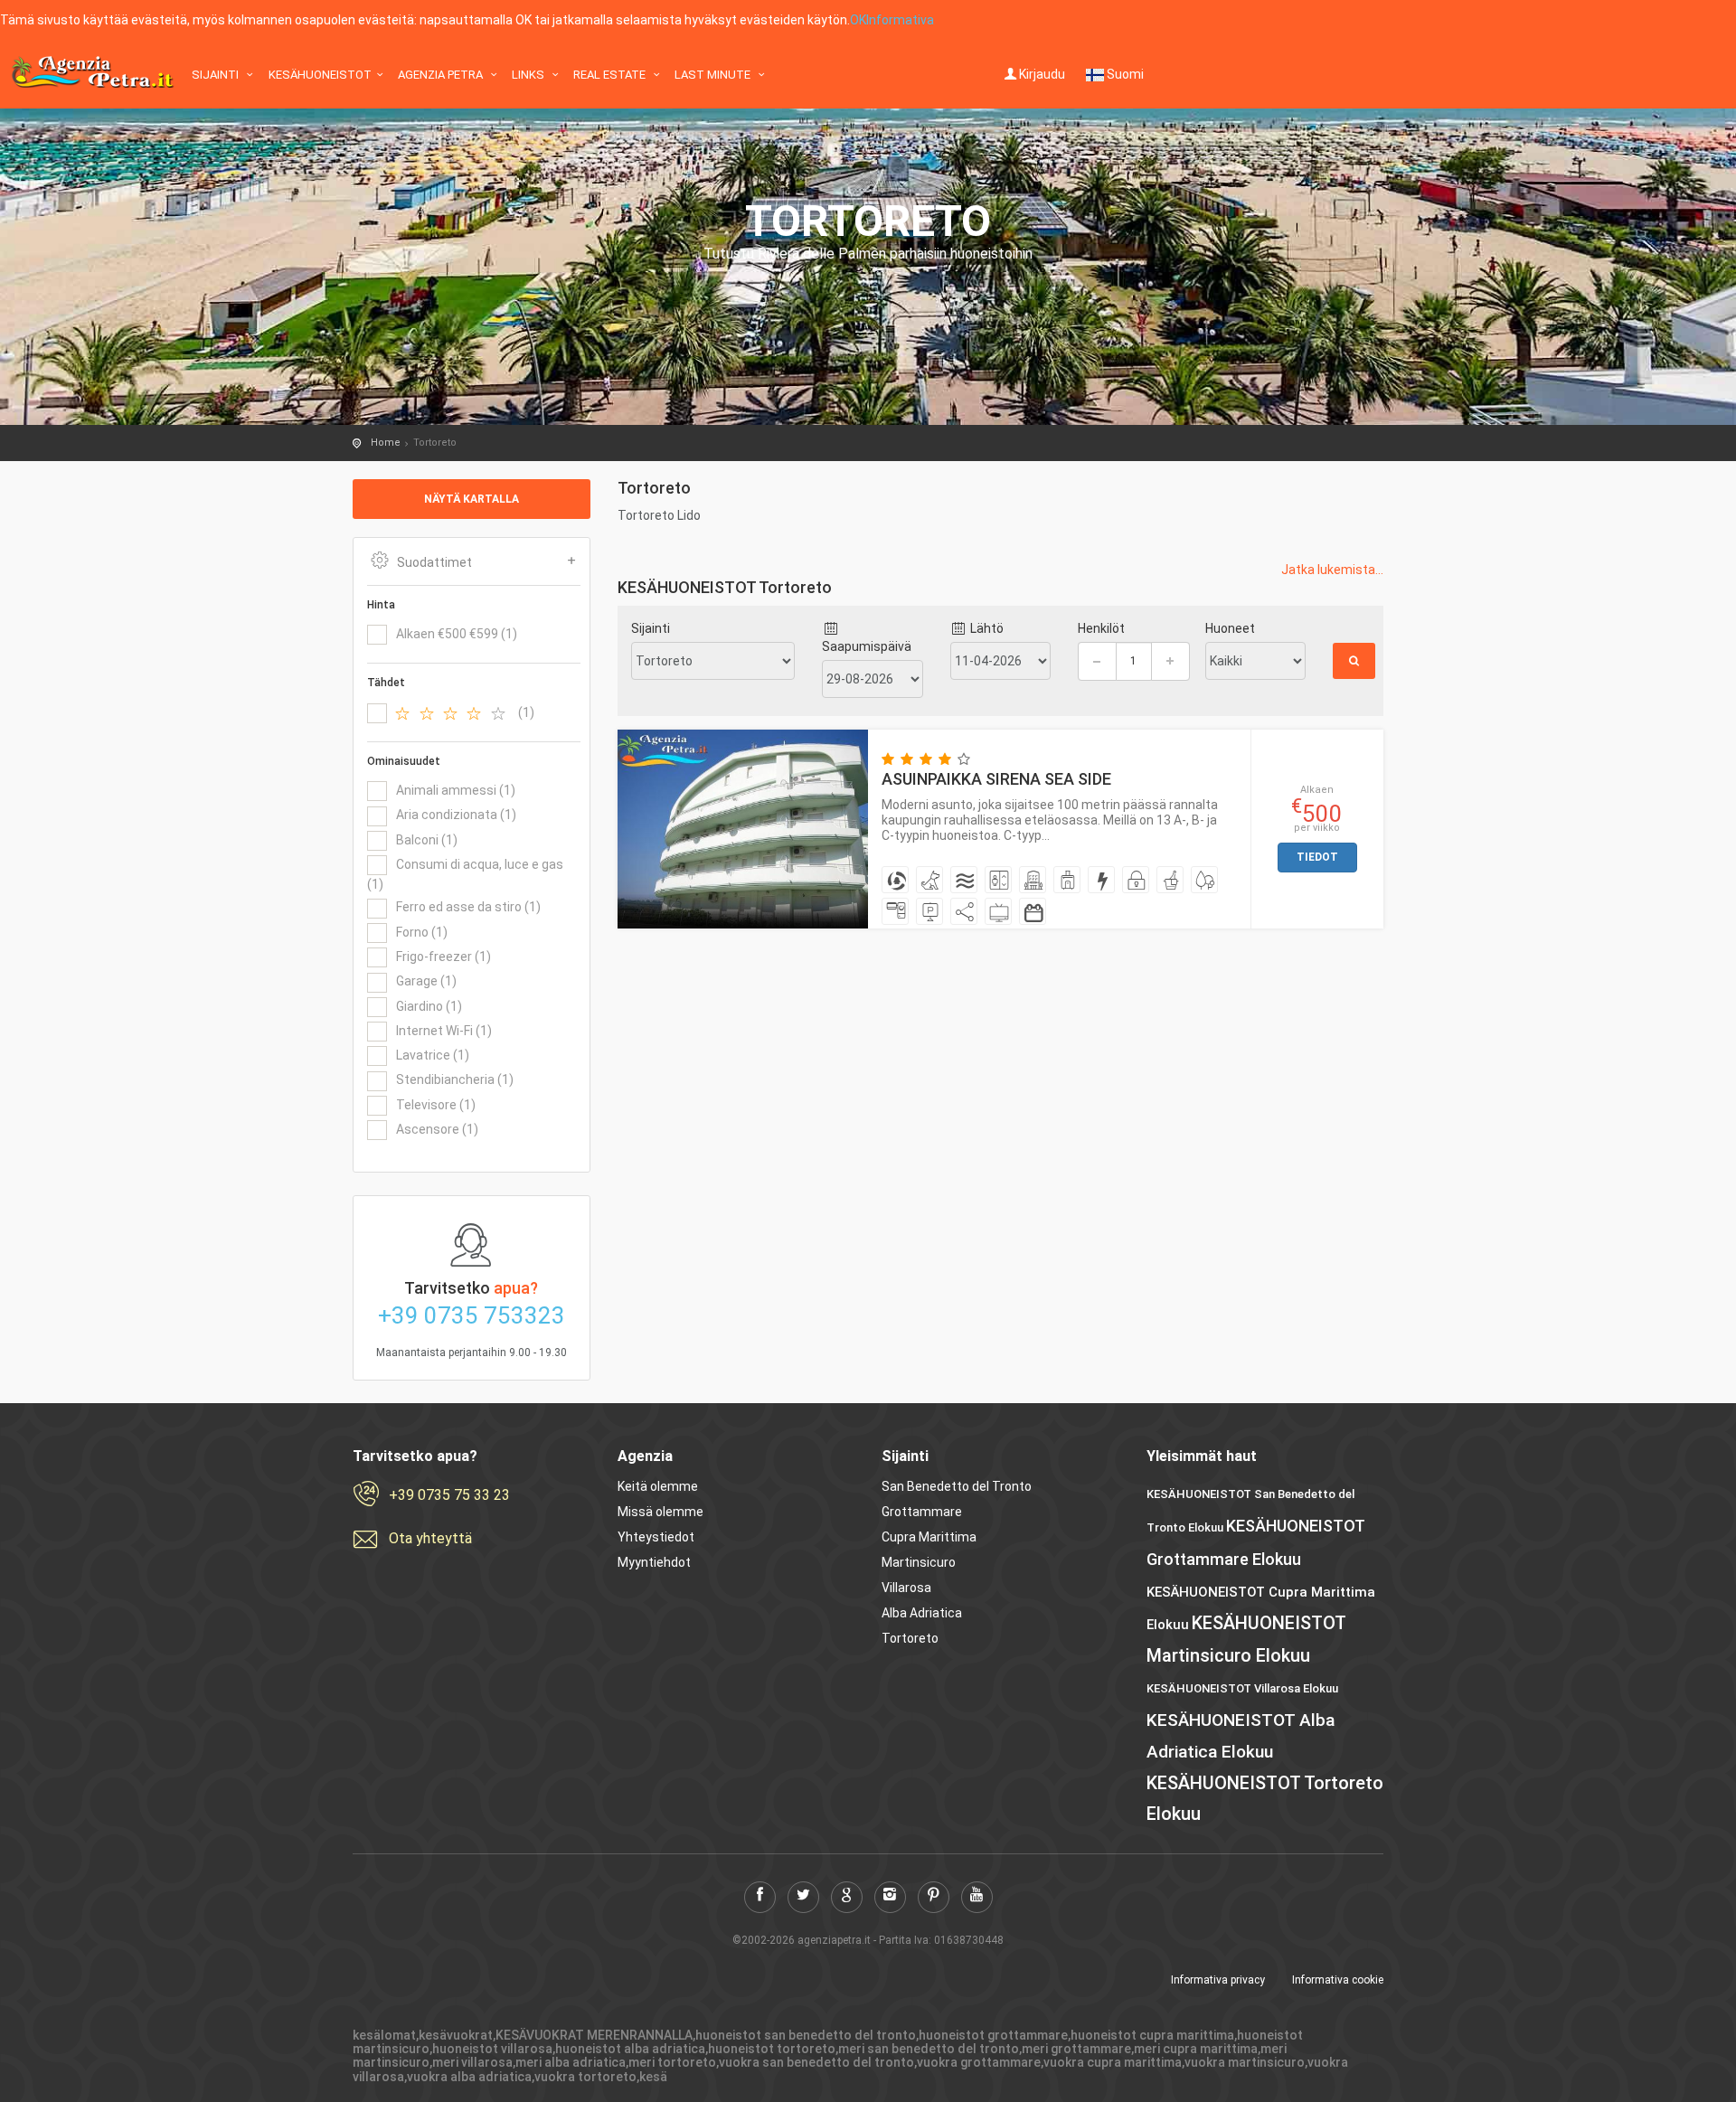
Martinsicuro (919, 1562)
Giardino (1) (429, 1006)
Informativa (900, 20)
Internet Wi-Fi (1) (444, 1031)
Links (529, 75)
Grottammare (922, 1512)
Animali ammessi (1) (456, 790)
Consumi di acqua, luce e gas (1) (465, 874)
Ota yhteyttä (430, 1538)
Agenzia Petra (442, 75)
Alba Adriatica (922, 1613)
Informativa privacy (1218, 1980)
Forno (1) (422, 932)
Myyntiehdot (654, 1562)
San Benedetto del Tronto (957, 1486)
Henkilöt (1101, 628)
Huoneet (1230, 628)
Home (386, 443)
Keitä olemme (658, 1486)
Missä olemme (660, 1512)
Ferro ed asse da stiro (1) (468, 907)
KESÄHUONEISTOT (320, 75)
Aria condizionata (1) (456, 815)
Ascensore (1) (437, 1129)
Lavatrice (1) (433, 1055)
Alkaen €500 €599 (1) (457, 634)
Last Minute (714, 75)
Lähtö (986, 628)
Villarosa (906, 1588)
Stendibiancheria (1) (455, 1079)
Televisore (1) (436, 1105)
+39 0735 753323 (472, 1315)
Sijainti (217, 75)
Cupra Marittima (929, 1537)
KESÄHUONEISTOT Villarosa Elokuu (1242, 1688)
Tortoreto (910, 1638)
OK (858, 20)
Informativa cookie (1338, 1980)
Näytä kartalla (472, 499)
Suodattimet (434, 562)
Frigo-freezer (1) (443, 957)
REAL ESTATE (611, 75)
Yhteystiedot (656, 1537)
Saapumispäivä (867, 646)
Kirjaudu (1042, 74)
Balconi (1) (427, 840)
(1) (526, 712)
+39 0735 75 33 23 (449, 1495)
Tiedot (1317, 857)
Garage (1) (426, 981)
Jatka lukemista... (1332, 570)
